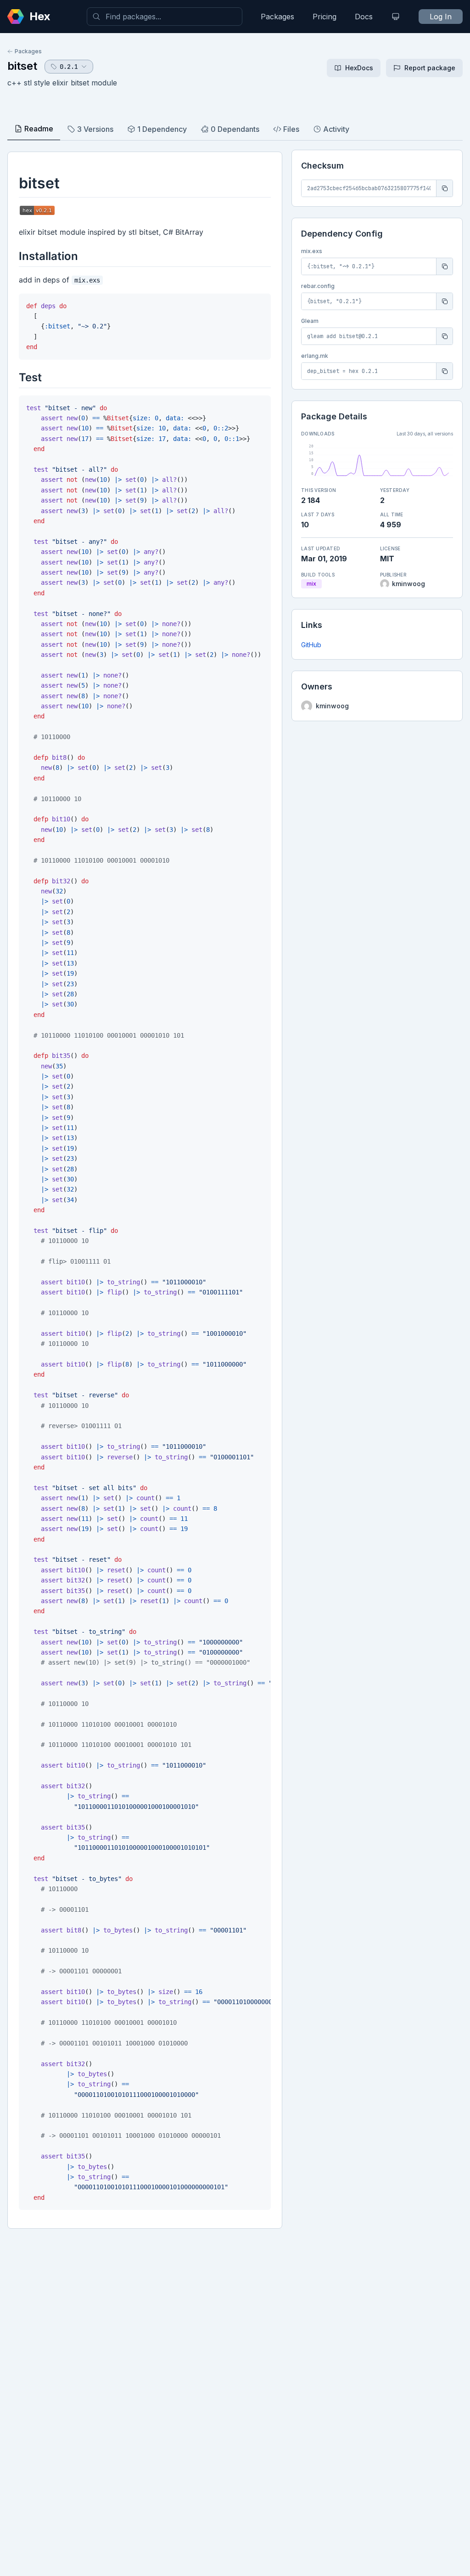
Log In (441, 17)
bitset (22, 66)
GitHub (311, 645)
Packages (277, 17)
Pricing (325, 17)
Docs (364, 17)
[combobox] (165, 17)
